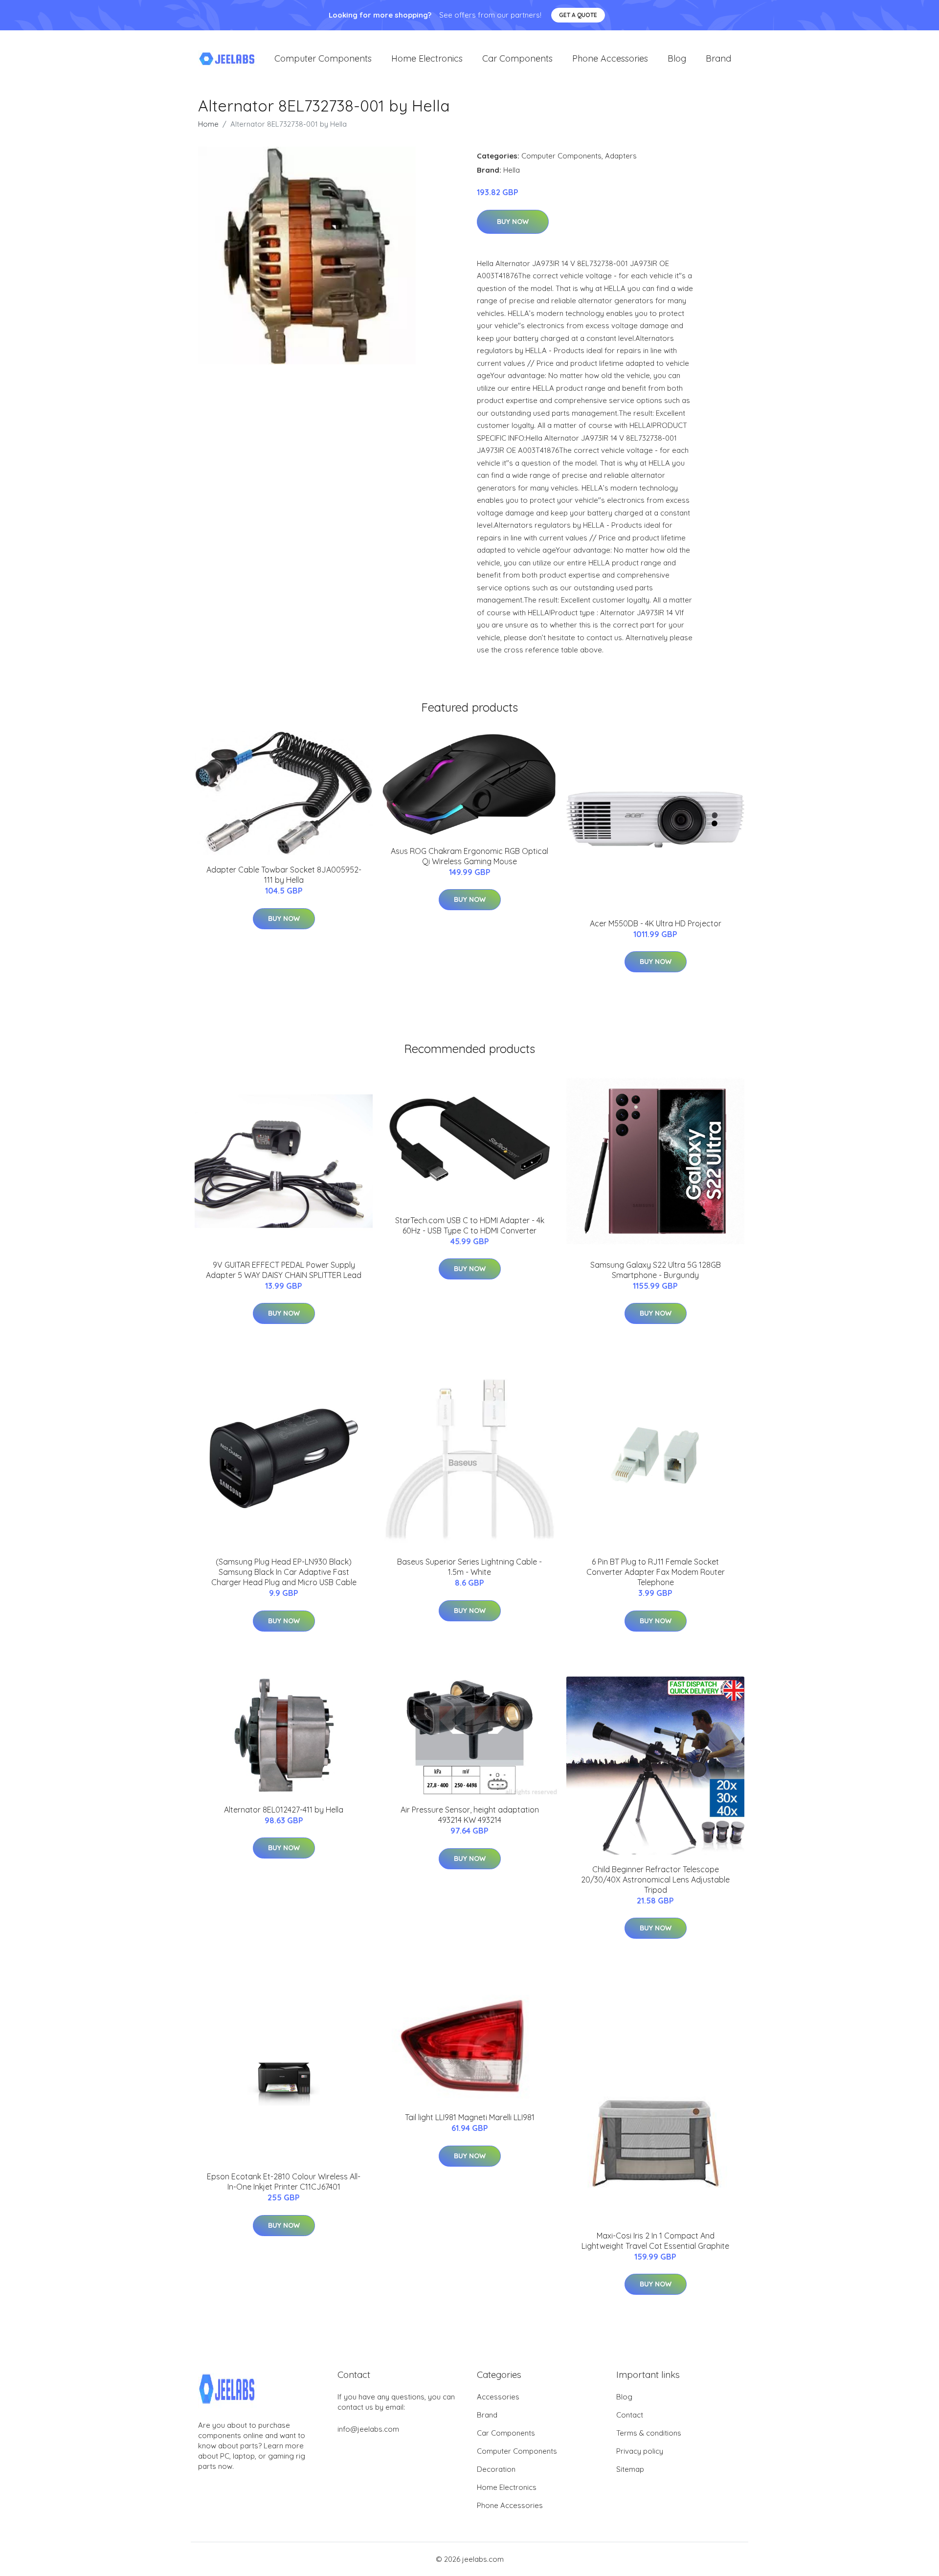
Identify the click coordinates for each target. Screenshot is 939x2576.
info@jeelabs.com (368, 2429)
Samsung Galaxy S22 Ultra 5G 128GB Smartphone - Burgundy (656, 1270)
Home (208, 124)
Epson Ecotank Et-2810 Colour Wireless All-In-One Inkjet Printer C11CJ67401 (284, 2182)
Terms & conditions (649, 2433)
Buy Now (513, 222)
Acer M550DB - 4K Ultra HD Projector (656, 923)
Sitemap (630, 2469)
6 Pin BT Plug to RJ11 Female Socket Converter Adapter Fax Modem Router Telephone (656, 1572)
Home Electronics (427, 58)
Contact (630, 2415)
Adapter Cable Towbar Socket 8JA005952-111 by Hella (284, 875)
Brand (718, 58)
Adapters (621, 156)
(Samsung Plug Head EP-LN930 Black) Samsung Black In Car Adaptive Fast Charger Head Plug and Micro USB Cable (284, 1572)
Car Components (517, 58)
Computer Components (323, 58)
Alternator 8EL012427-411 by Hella (284, 1810)
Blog (677, 58)
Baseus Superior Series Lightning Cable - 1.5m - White (469, 1567)
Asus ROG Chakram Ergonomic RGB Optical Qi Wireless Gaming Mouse (469, 856)
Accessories (498, 2397)
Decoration (496, 2469)
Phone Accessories (610, 58)
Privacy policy (640, 2451)
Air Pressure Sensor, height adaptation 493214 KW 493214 (470, 1815)
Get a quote (578, 15)
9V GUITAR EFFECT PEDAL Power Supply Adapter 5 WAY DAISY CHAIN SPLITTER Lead (284, 1270)
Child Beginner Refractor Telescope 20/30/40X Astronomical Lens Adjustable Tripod (655, 1880)
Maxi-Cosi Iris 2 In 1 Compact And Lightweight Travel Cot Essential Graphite (655, 2241)
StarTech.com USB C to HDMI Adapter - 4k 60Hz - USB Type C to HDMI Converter (470, 1225)
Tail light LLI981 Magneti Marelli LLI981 (470, 2117)
